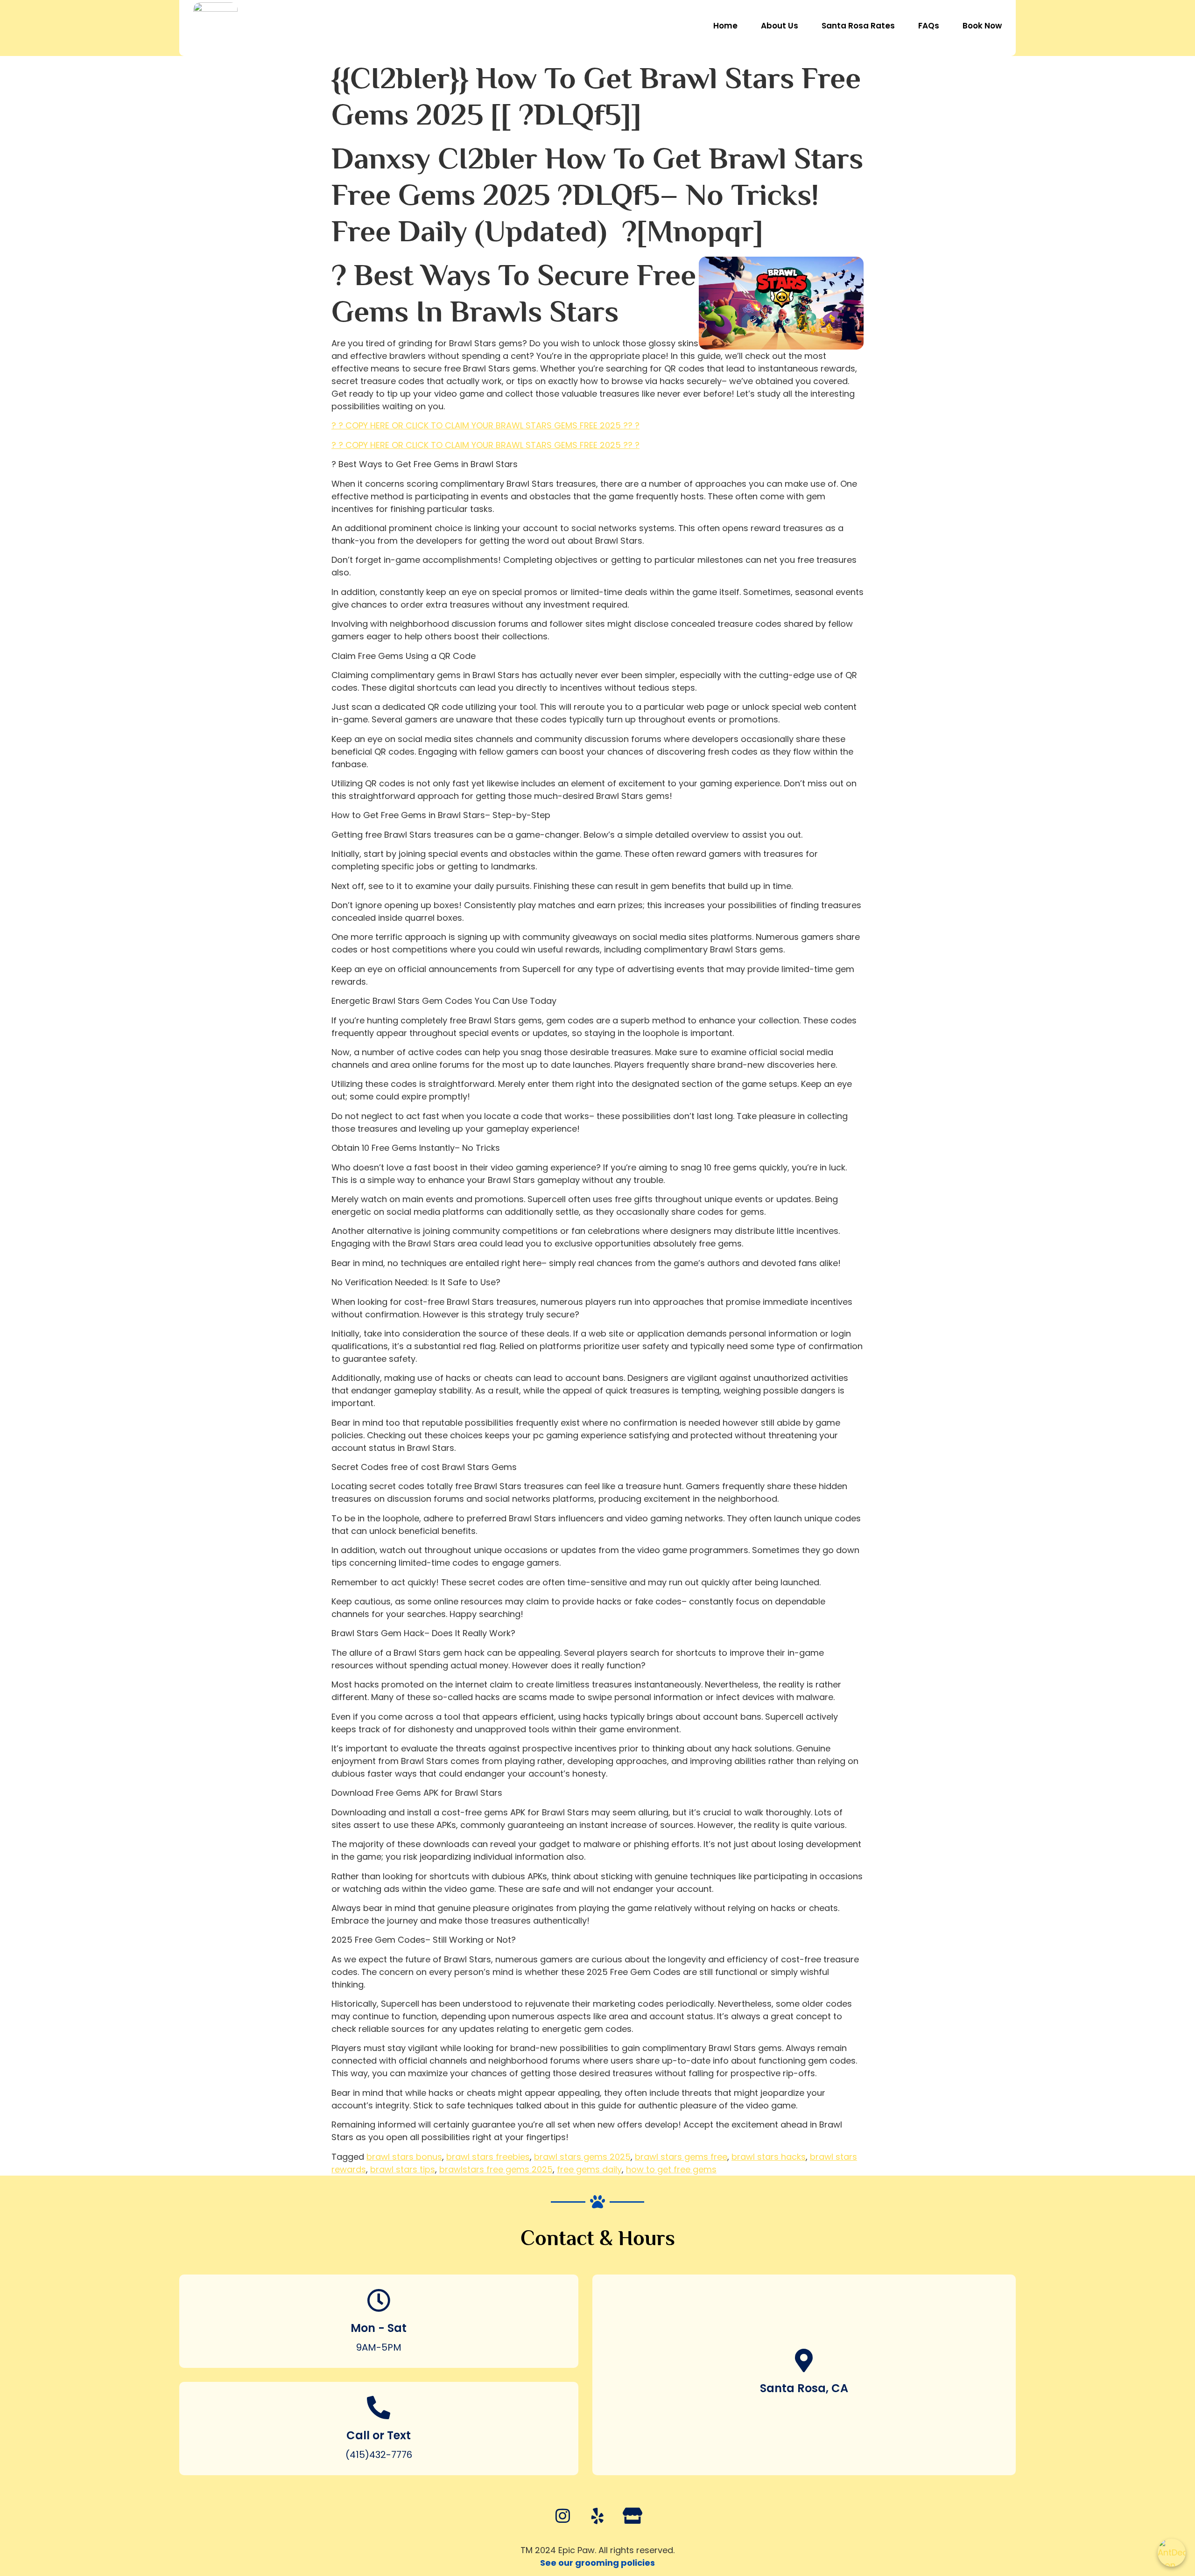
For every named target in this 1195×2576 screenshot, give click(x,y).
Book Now (982, 26)
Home (725, 26)
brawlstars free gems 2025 (496, 2169)
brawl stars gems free (681, 2157)
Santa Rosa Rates (858, 26)
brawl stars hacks (769, 2157)
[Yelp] (597, 2516)
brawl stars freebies (488, 2157)
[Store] (633, 2516)
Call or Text (379, 2435)
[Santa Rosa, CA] (804, 2360)
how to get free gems (671, 2169)
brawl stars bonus (404, 2157)
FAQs (929, 26)
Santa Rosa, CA (804, 2388)
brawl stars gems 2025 (582, 2157)
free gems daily (589, 2169)
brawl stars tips (403, 2169)
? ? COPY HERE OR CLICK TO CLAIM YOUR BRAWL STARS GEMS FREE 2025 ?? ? (485, 425)
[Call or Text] (379, 2408)
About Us (780, 26)
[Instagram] (562, 2516)
